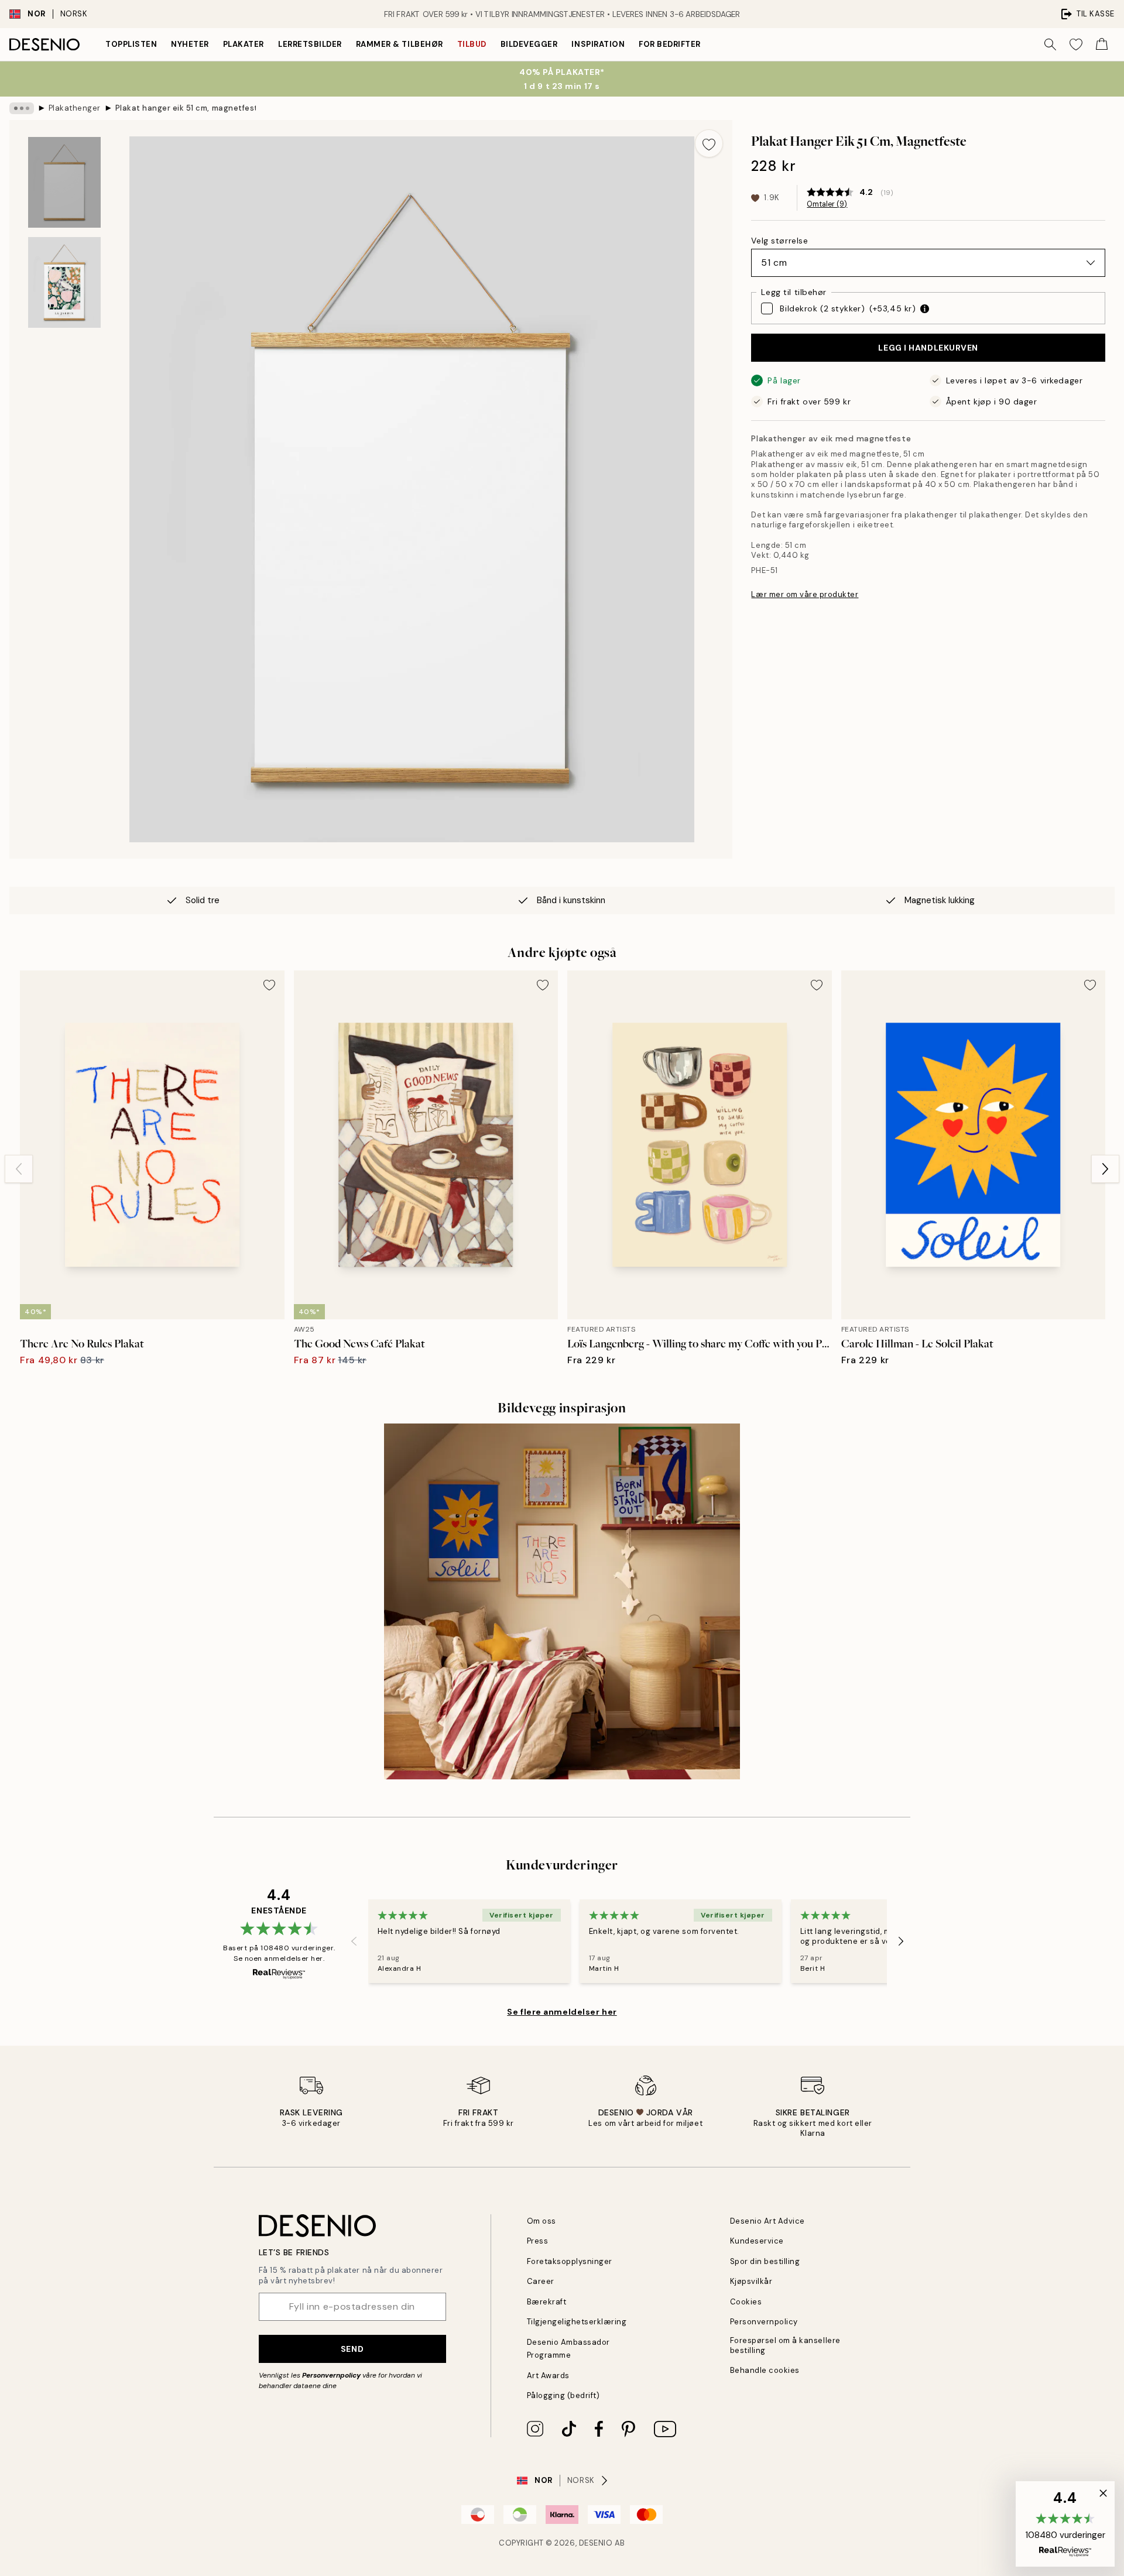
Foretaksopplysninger (570, 2261)
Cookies (746, 2302)
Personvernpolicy (331, 2375)
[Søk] (1050, 44)
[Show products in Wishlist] (1076, 44)
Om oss (542, 2221)
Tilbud (472, 44)
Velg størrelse (779, 241)
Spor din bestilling (765, 2261)
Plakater (244, 44)
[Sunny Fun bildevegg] (562, 1601)
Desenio (596, 2543)
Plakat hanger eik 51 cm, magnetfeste (186, 108)
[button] (1065, 2524)
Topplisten (131, 44)
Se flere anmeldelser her (562, 2012)
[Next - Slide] (1105, 1169)
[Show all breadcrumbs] (22, 108)
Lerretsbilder (310, 44)
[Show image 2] (64, 282)
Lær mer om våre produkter (805, 594)
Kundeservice (757, 2241)
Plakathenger (75, 108)
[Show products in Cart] (1102, 44)
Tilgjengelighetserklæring (577, 2322)
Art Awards (548, 2376)
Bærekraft (547, 2302)
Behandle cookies (765, 2370)
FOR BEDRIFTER (670, 44)
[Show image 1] (64, 182)
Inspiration (598, 44)
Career (541, 2281)
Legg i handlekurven (928, 348)
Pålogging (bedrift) (563, 2395)
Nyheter (190, 44)
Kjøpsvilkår (751, 2281)
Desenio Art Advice (767, 2221)
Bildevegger (529, 44)
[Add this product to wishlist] (709, 143)
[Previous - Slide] (19, 1169)
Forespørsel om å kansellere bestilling (785, 2345)
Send (352, 2349)
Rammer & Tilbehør (400, 44)
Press (538, 2241)
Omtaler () (827, 204)
